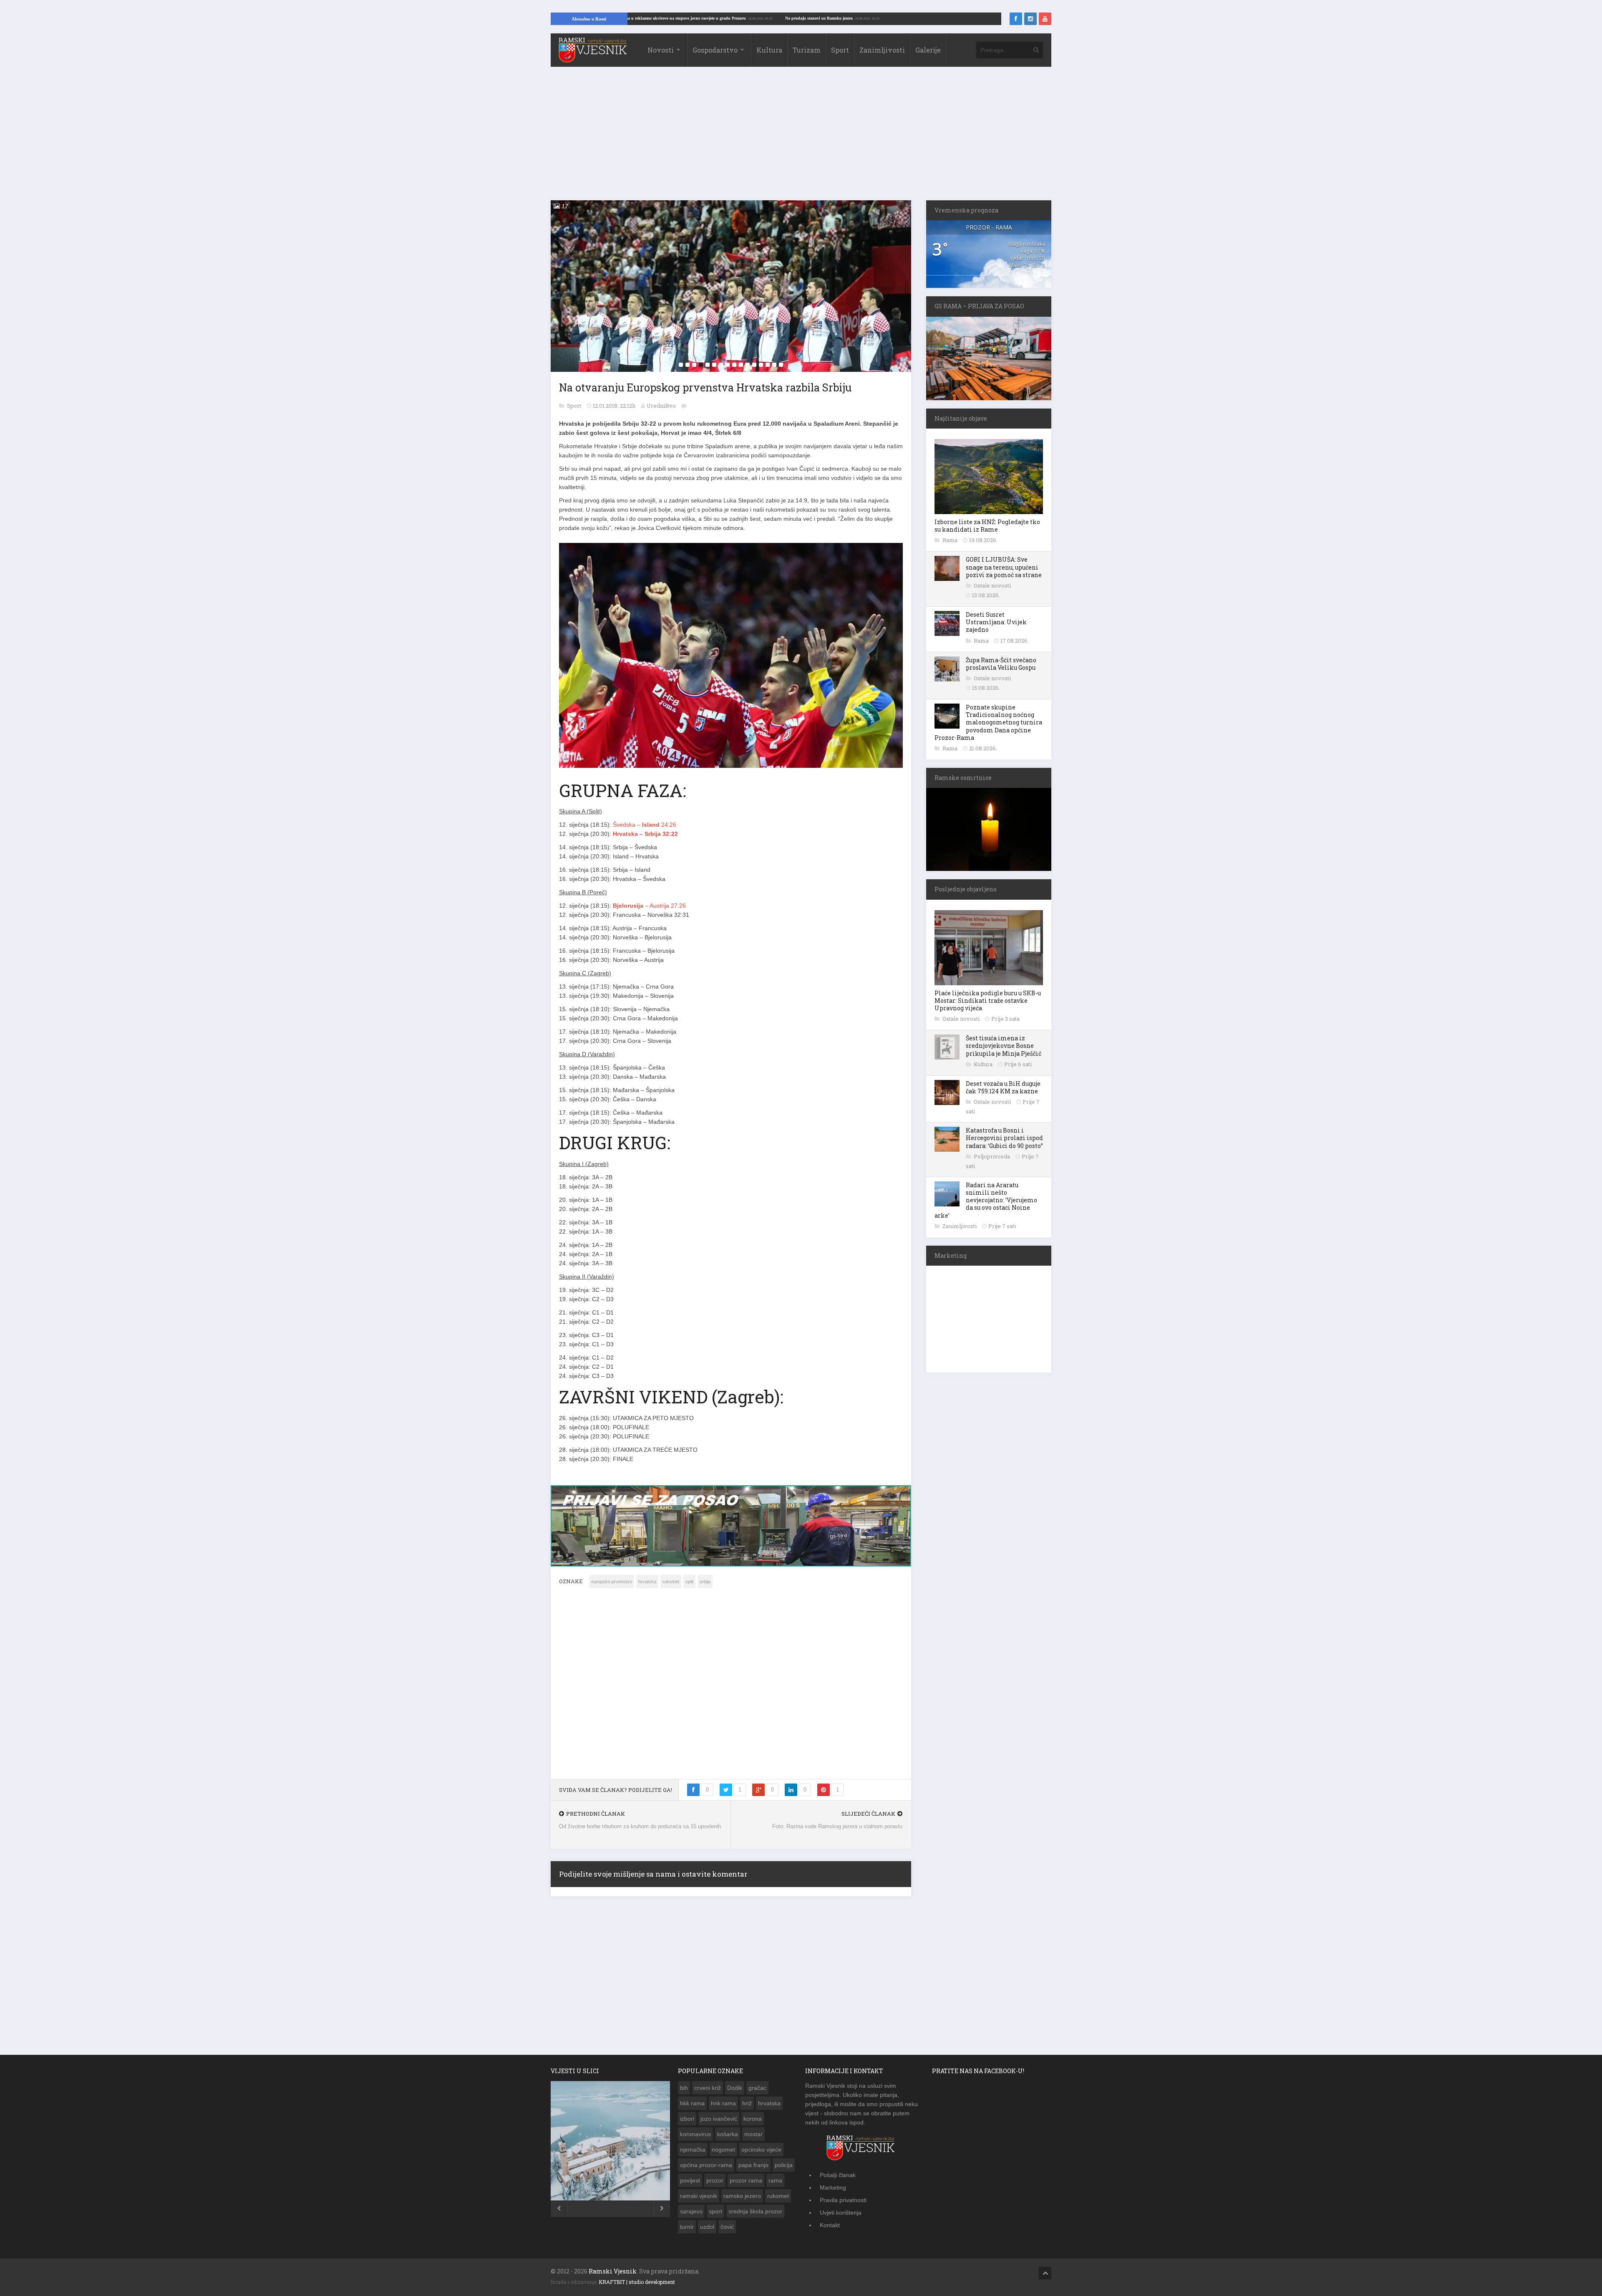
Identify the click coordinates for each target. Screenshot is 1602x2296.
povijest (690, 2185)
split (689, 1586)
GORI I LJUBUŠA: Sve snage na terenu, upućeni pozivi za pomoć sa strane (1004, 567)
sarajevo (691, 2216)
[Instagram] (1030, 19)
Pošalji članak (838, 2180)
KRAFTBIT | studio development (637, 2286)
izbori (687, 2123)
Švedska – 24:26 (645, 825)
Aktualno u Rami (589, 19)
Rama (951, 540)
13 (761, 365)
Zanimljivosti (882, 50)
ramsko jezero (742, 2200)
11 (748, 365)
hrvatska (647, 1586)
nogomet (723, 2154)
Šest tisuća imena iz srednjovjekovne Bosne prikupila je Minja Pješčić (1004, 1046)
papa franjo (753, 2170)
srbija (705, 1586)
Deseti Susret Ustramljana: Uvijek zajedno (996, 622)
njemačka (693, 2154)
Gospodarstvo (715, 50)
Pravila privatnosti (843, 2205)
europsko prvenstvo (612, 1586)
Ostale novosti (992, 585)
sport (715, 2216)
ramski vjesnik (699, 2200)
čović (727, 2231)
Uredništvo (661, 406)
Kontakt (830, 2230)
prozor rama (746, 2185)
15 (774, 365)
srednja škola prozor (755, 2216)
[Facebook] (1016, 19)
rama (775, 2185)
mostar (753, 2139)
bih (684, 2092)
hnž (747, 2108)
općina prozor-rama (706, 2170)
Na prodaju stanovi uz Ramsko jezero (939, 18)
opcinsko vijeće (761, 2154)
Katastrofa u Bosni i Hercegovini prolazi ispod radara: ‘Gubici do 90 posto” (1004, 1138)
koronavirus (695, 2139)
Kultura (769, 50)
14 (768, 365)
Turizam (807, 50)
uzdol (707, 2231)
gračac (757, 2092)
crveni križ (708, 2092)
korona (753, 2123)
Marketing (833, 2192)
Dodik (735, 2092)
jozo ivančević (719, 2123)
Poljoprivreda (992, 1156)
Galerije (928, 50)
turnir (687, 2231)
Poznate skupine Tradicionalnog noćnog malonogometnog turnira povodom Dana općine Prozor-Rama (988, 722)
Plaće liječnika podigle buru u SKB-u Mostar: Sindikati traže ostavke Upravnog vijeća (988, 1000)
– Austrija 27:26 (649, 906)
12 (754, 365)
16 (781, 365)
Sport (840, 50)
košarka (728, 2139)
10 (741, 365)
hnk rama (723, 2108)
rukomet (671, 1586)
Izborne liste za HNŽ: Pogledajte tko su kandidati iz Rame (987, 526)
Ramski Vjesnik (613, 2276)
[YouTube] (1045, 19)
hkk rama (692, 2108)
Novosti (661, 50)
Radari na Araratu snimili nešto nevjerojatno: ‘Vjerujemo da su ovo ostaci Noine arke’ (986, 1200)
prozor (715, 2185)
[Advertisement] (801, 138)
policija (784, 2170)
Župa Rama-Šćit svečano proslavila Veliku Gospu (1001, 664)
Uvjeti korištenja (841, 2217)
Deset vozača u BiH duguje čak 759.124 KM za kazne (1003, 1087)
